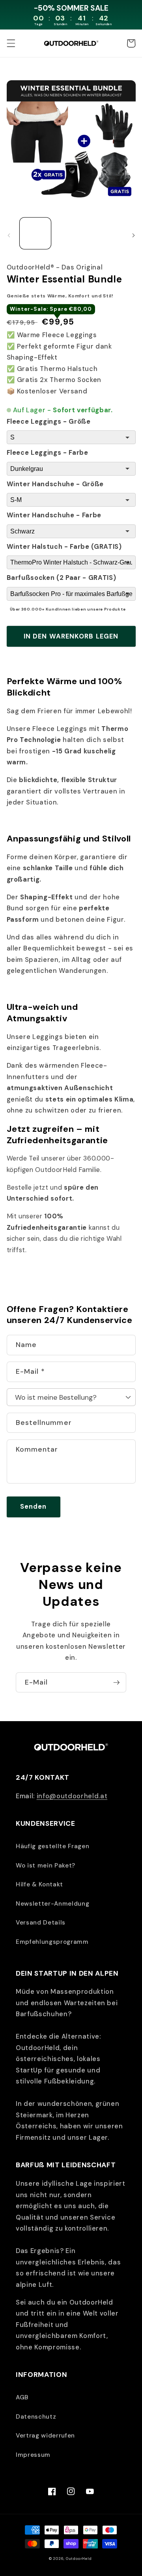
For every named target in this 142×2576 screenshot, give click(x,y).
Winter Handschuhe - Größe (55, 484)
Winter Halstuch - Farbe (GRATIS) (64, 547)
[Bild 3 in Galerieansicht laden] (107, 233)
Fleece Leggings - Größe (49, 422)
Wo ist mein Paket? (46, 1866)
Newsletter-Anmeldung (52, 1904)
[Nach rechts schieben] (133, 236)
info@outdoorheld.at (72, 1796)
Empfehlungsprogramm (52, 1942)
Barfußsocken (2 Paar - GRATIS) (62, 578)
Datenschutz (36, 2417)
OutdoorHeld (79, 2559)
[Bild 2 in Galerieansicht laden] (71, 233)
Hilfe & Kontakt (39, 1884)
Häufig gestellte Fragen (52, 1846)
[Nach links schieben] (9, 236)
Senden (34, 1507)
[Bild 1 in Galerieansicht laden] (35, 233)
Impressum (33, 2455)
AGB (22, 2397)
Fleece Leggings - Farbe (48, 453)
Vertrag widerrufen (45, 2436)
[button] (11, 43)
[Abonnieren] (116, 1683)
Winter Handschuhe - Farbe (54, 515)
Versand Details (41, 1923)
